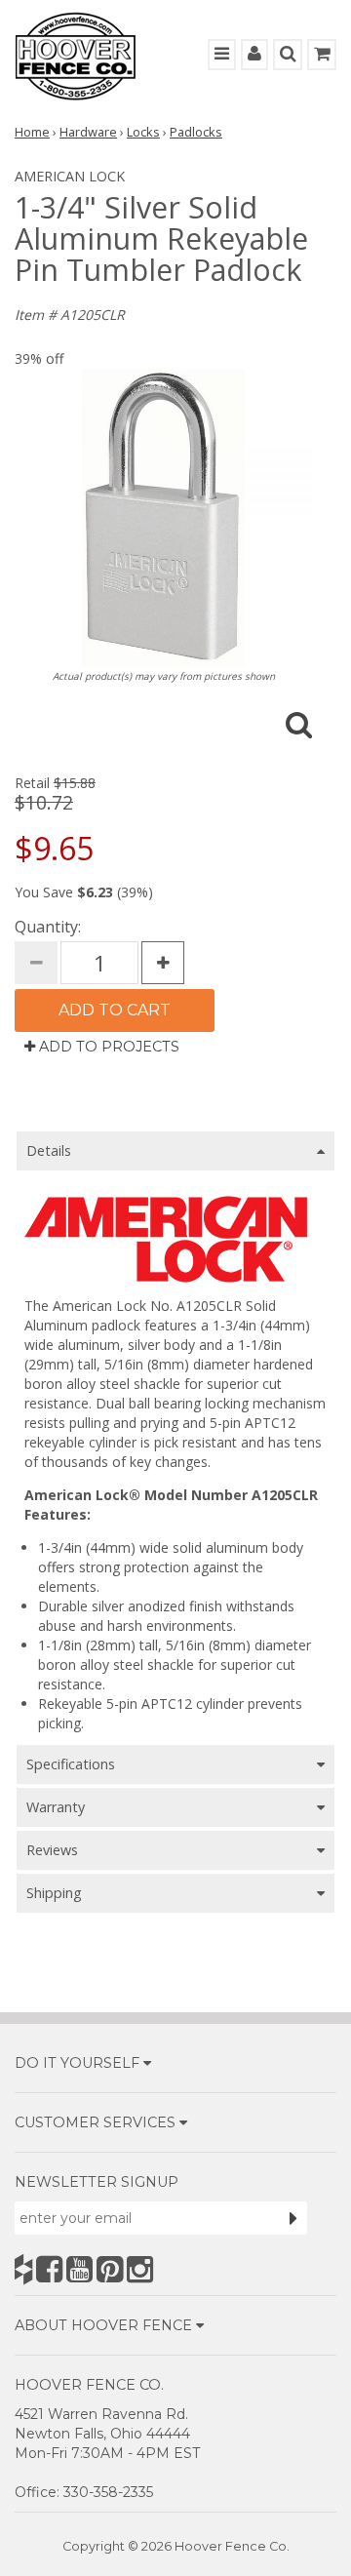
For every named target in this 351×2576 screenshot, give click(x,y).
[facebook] (49, 2269)
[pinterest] (110, 2269)
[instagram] (140, 2269)
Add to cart (115, 1010)
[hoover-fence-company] (23, 2269)
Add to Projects (107, 1047)
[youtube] (79, 2269)
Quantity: (48, 927)
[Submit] (293, 2218)
